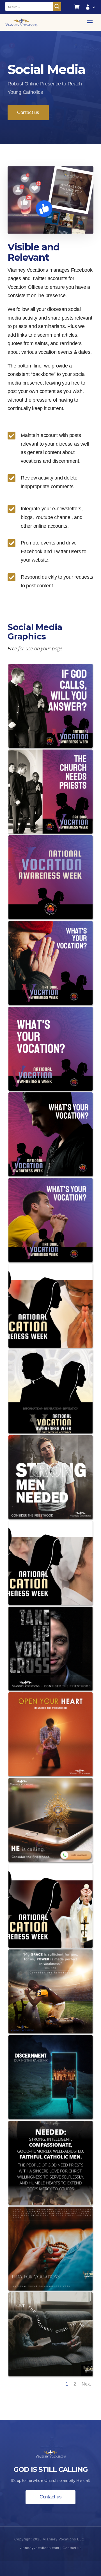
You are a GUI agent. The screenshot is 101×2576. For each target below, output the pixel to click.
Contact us (28, 112)
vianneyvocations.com (39, 2548)
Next (86, 2384)
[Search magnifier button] (57, 6)
